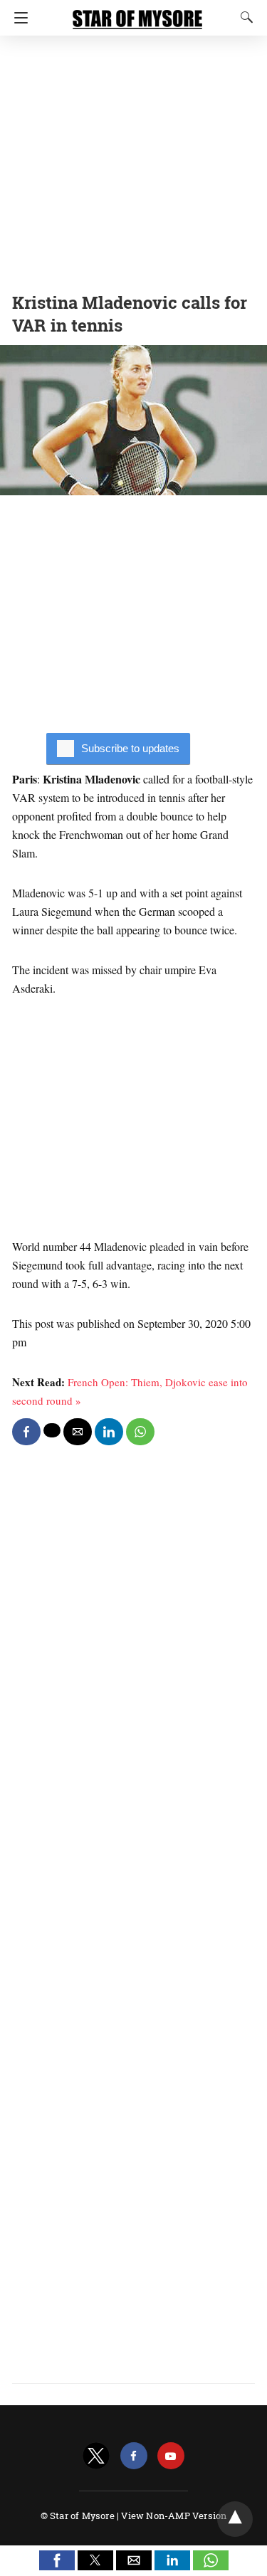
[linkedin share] (109, 1432)
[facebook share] (26, 1432)
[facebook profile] (134, 2456)
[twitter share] (52, 1430)
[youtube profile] (171, 2456)
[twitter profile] (96, 2456)
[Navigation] (17, 18)
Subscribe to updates (130, 748)
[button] (57, 2560)
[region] (133, 160)
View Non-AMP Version (174, 2516)
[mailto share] (78, 1432)
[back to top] (235, 2519)
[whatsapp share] (140, 1432)
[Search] (244, 17)
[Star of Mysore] (137, 13)
